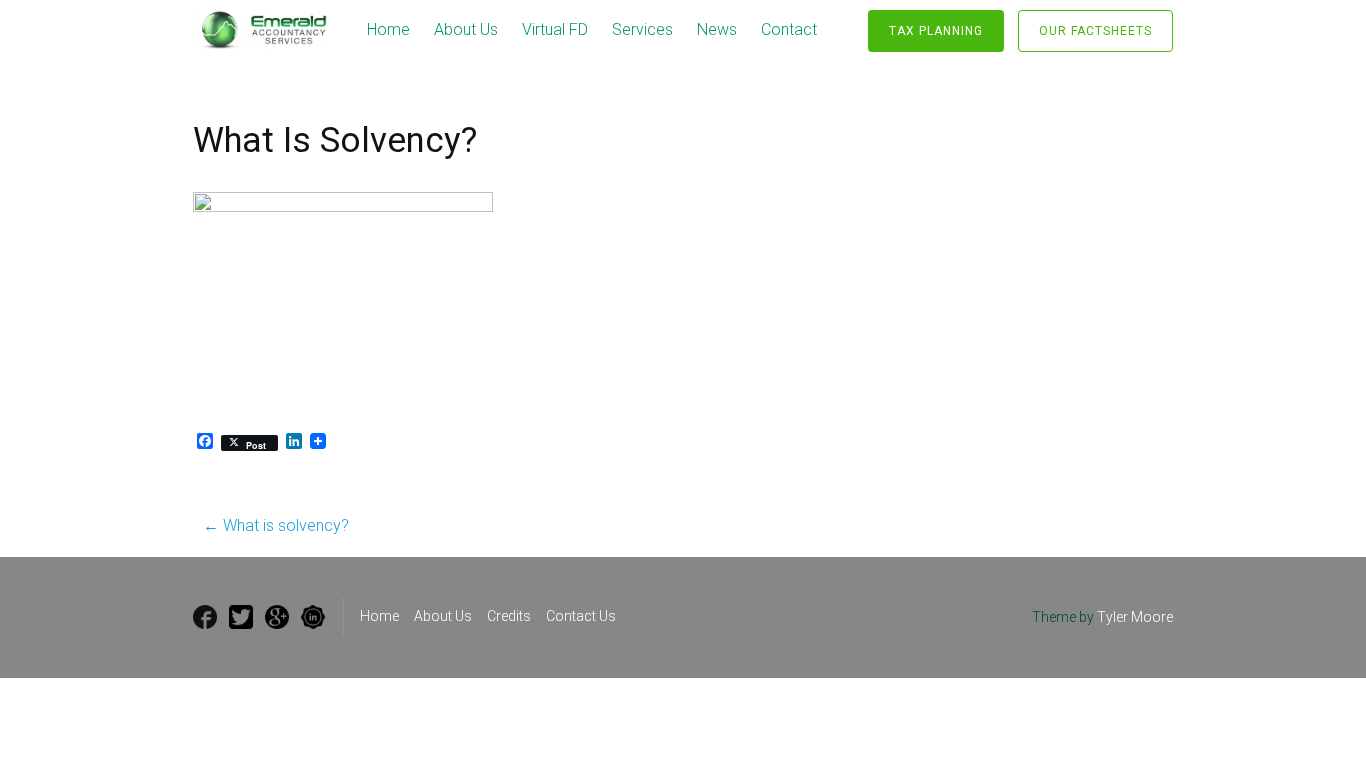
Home (388, 29)
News (717, 29)
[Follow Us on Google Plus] (277, 617)
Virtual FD (555, 29)
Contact (789, 29)
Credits (509, 616)
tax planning (936, 31)
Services (642, 29)
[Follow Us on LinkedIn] (313, 617)
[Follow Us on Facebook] (205, 617)
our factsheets (1095, 31)
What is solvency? (276, 525)
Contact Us (581, 616)
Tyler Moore (1135, 617)
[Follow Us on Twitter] (241, 617)
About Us (466, 29)
